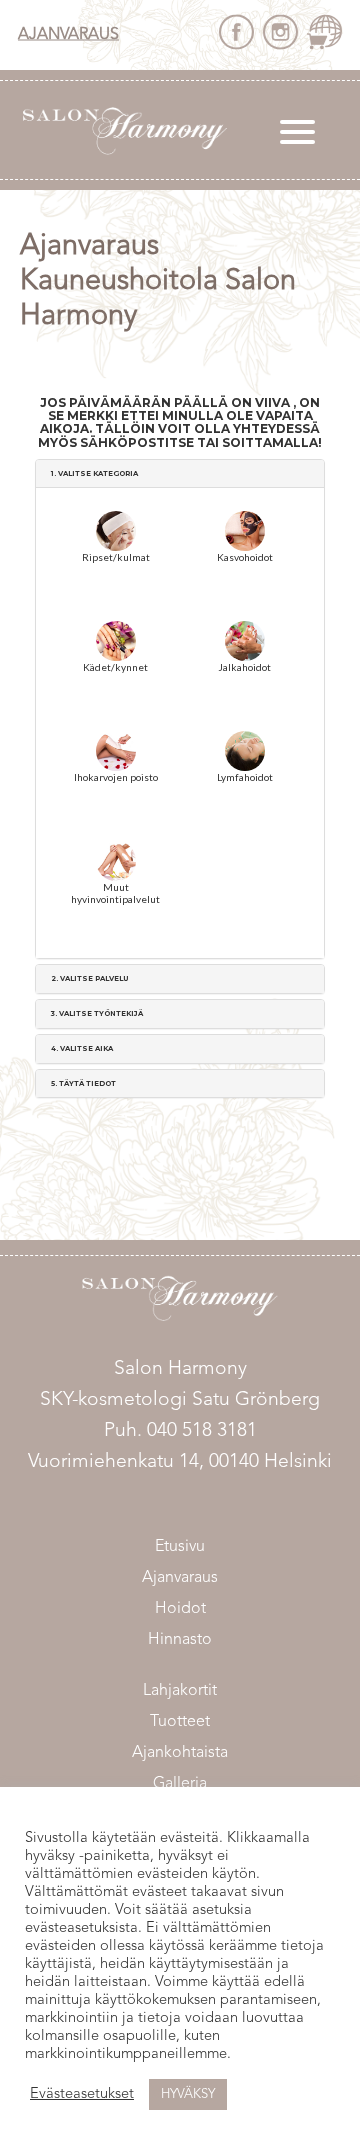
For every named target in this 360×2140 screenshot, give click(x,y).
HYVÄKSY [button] (188, 2094)
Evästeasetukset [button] (82, 2094)
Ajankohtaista (180, 1753)
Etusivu (180, 1547)
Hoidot (180, 1609)
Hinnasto (180, 1640)
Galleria (180, 1784)
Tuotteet (180, 1722)
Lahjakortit (180, 1691)
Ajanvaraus (68, 35)
